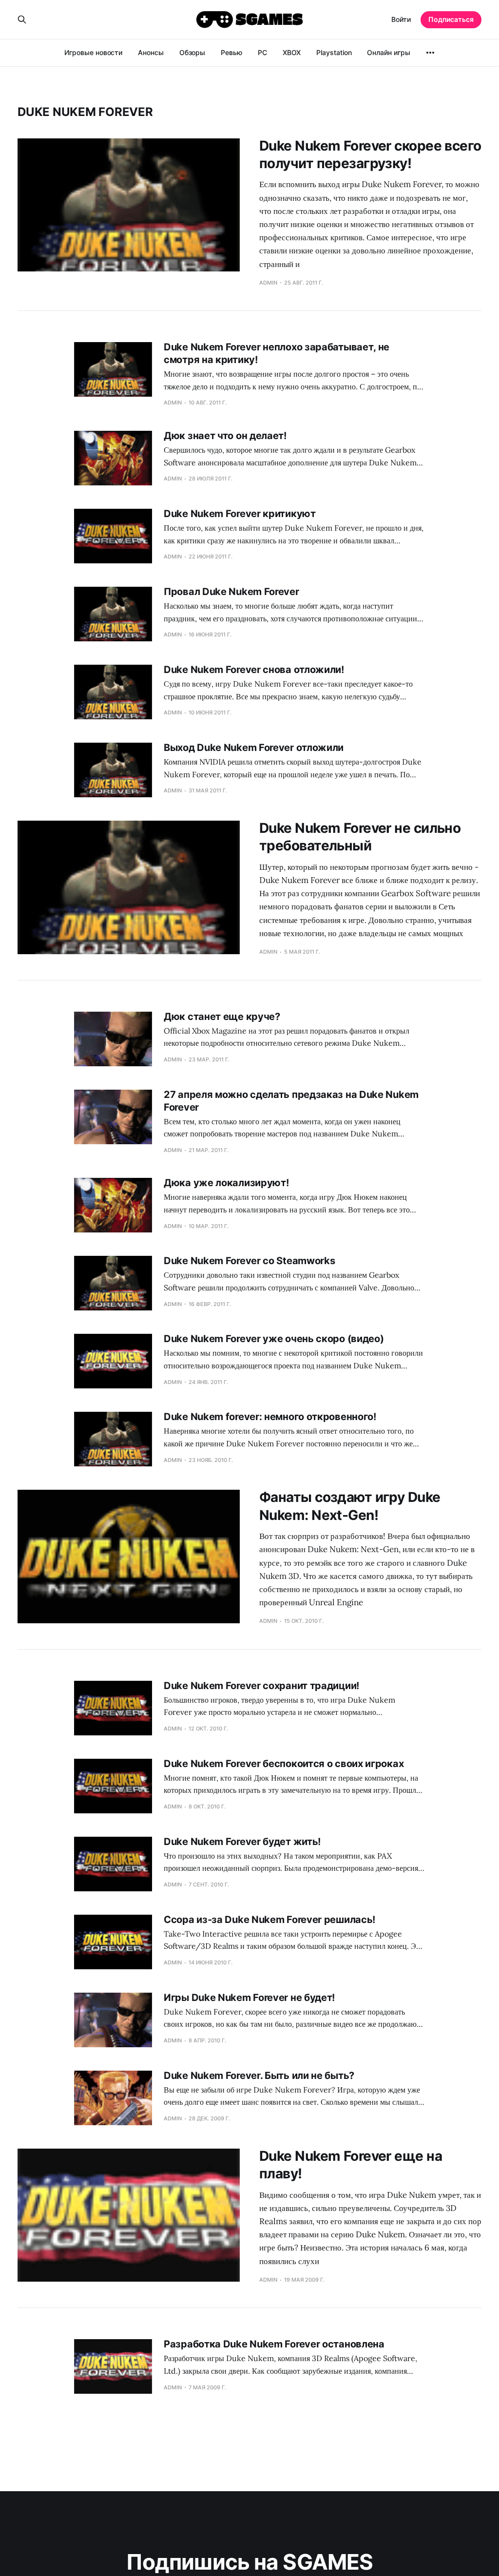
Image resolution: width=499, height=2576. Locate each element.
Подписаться (451, 19)
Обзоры (192, 52)
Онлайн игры (388, 52)
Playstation (334, 52)
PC (262, 52)
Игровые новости (93, 52)
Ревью (231, 52)
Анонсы (151, 52)
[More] (430, 53)
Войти (401, 19)
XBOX (292, 52)
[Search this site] (22, 19)
